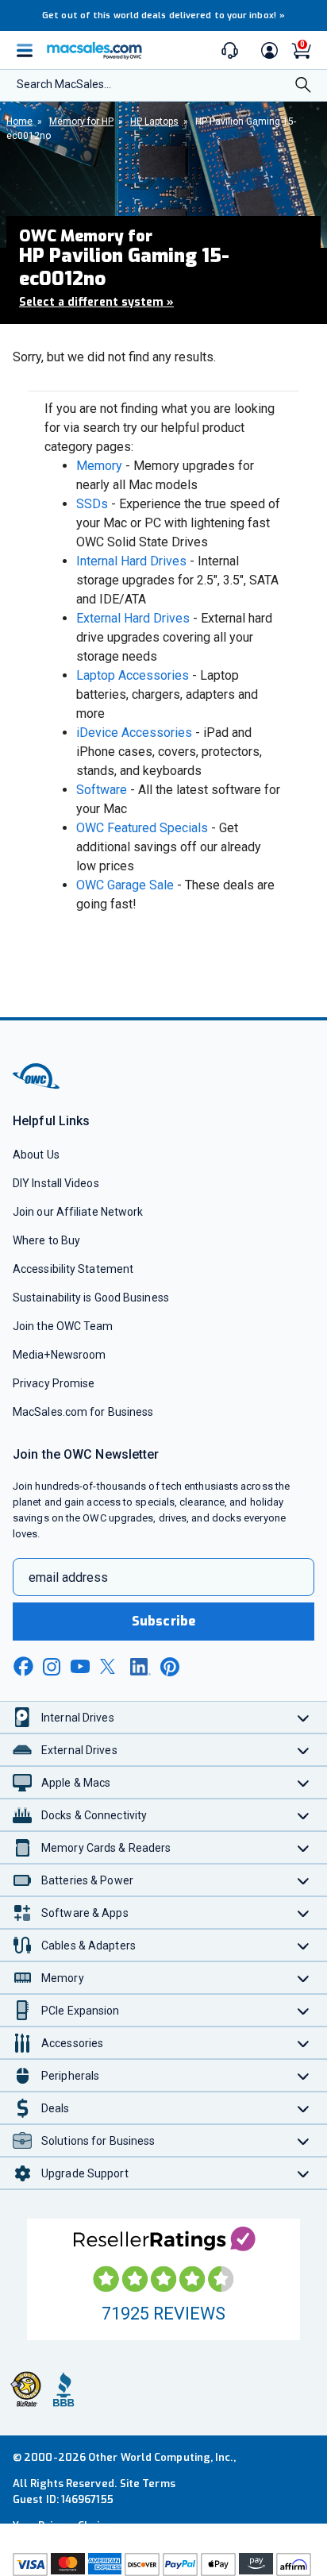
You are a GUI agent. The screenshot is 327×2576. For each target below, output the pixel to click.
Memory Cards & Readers (106, 1848)
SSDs (92, 504)
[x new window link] (110, 1666)
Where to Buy (46, 1240)
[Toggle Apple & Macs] (304, 1782)
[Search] (303, 87)
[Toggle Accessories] (304, 2043)
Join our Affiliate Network (78, 1212)
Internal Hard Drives (131, 561)
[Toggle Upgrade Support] (304, 2173)
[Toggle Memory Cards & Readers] (304, 1847)
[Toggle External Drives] (304, 1750)
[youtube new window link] (80, 1666)
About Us (36, 1155)
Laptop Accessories (133, 675)
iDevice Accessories (134, 733)
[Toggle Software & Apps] (304, 1913)
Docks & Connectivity (94, 1815)
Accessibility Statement (73, 1269)
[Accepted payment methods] (163, 2564)
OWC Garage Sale (125, 885)
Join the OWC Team (63, 1326)
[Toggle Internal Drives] (304, 1717)
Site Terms (148, 2483)
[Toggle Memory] (304, 1978)
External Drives (79, 1750)
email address (68, 1577)
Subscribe (163, 1621)
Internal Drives (78, 1718)
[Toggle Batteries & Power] (304, 1880)
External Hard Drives (133, 618)
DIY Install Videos (56, 1183)
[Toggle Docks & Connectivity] (304, 1815)
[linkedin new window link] (140, 1667)
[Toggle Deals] (304, 2108)
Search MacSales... (64, 84)
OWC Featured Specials (142, 828)
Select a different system (96, 302)
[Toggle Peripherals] (304, 2075)
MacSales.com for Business (83, 1412)
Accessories (72, 2043)
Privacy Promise (54, 1383)
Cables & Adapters (88, 1945)
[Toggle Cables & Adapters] (304, 1945)
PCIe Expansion (81, 2011)
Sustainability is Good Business (91, 1298)
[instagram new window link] (52, 1667)
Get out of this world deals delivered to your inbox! (163, 15)
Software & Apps (85, 1913)
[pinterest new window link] (170, 1667)
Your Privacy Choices (65, 2526)
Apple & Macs (76, 1783)
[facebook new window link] (23, 1667)
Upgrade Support (85, 2173)
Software (102, 790)
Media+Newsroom (59, 1355)
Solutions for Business (98, 2141)
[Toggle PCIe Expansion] (304, 2010)
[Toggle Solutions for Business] (304, 2140)
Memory (99, 466)
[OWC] (37, 1086)
